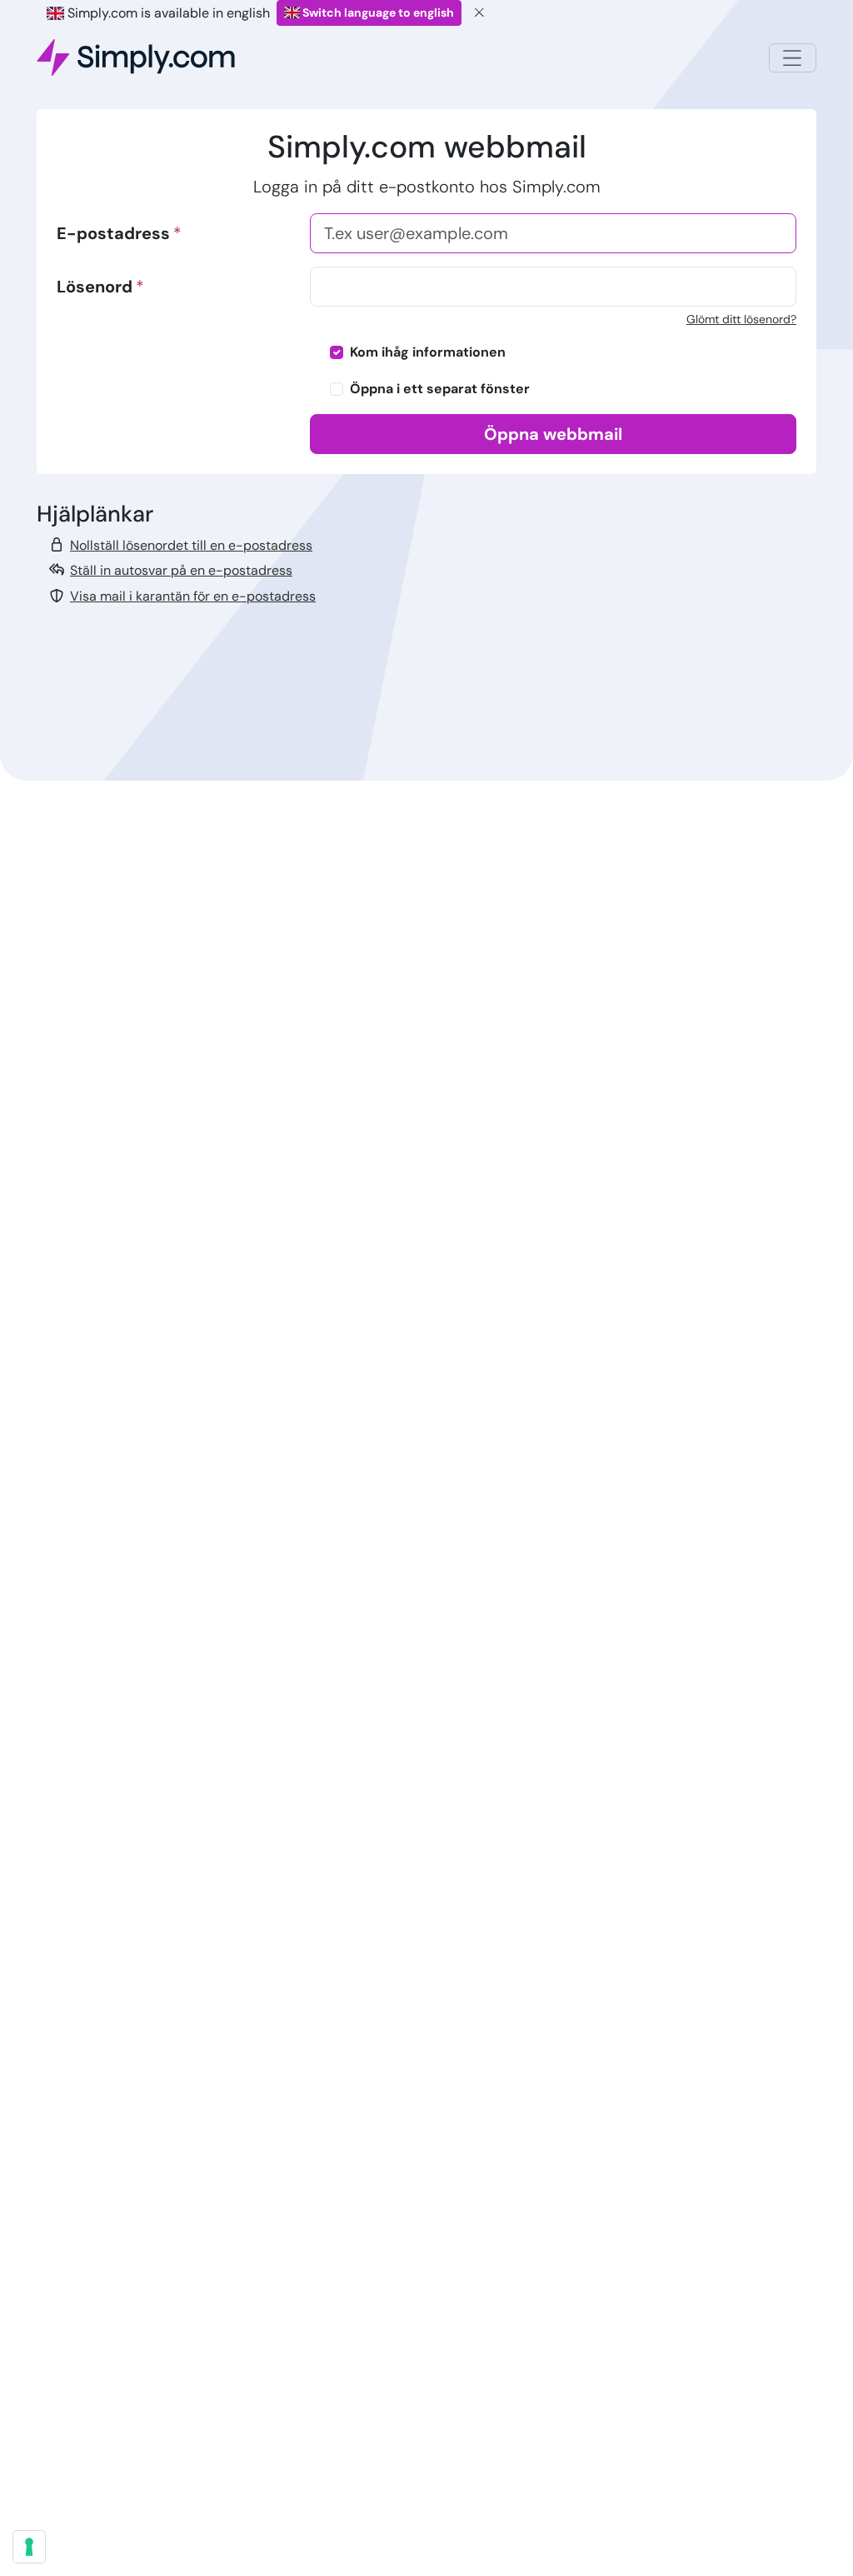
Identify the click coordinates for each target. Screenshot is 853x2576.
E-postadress (113, 233)
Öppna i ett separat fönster (440, 389)
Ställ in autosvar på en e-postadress (181, 570)
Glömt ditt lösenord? (741, 319)
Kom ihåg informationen (428, 352)
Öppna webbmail (553, 434)
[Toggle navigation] (793, 58)
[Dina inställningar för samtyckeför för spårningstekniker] (29, 2547)
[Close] (480, 13)
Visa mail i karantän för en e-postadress (193, 596)
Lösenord (95, 287)
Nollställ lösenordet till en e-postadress (191, 545)
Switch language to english (377, 12)
